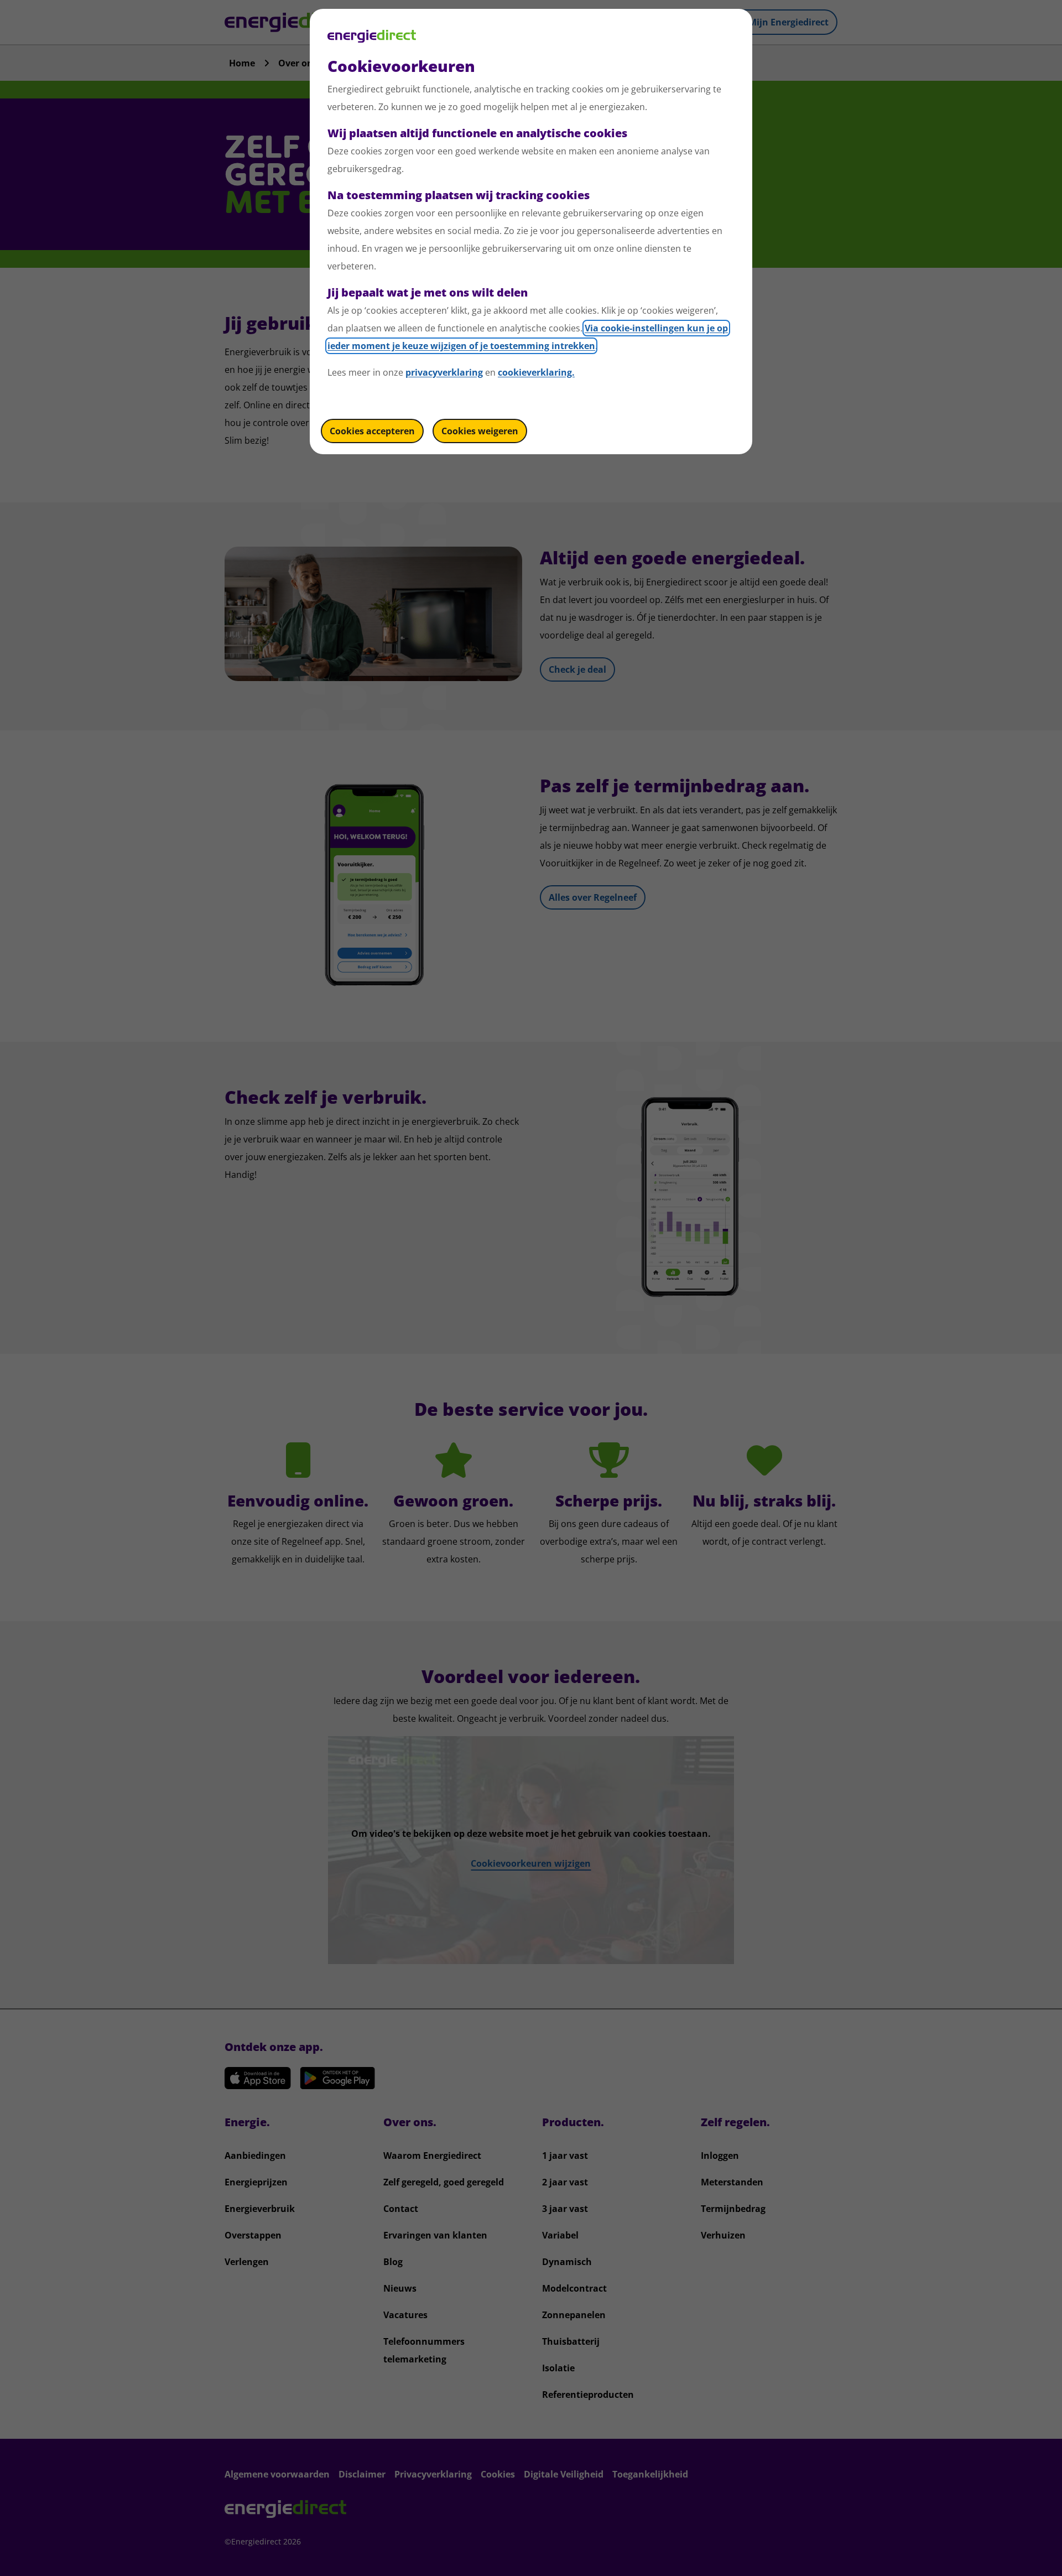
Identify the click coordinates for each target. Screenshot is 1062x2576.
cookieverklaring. (536, 372)
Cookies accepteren (372, 431)
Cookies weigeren (480, 431)
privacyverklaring (444, 372)
